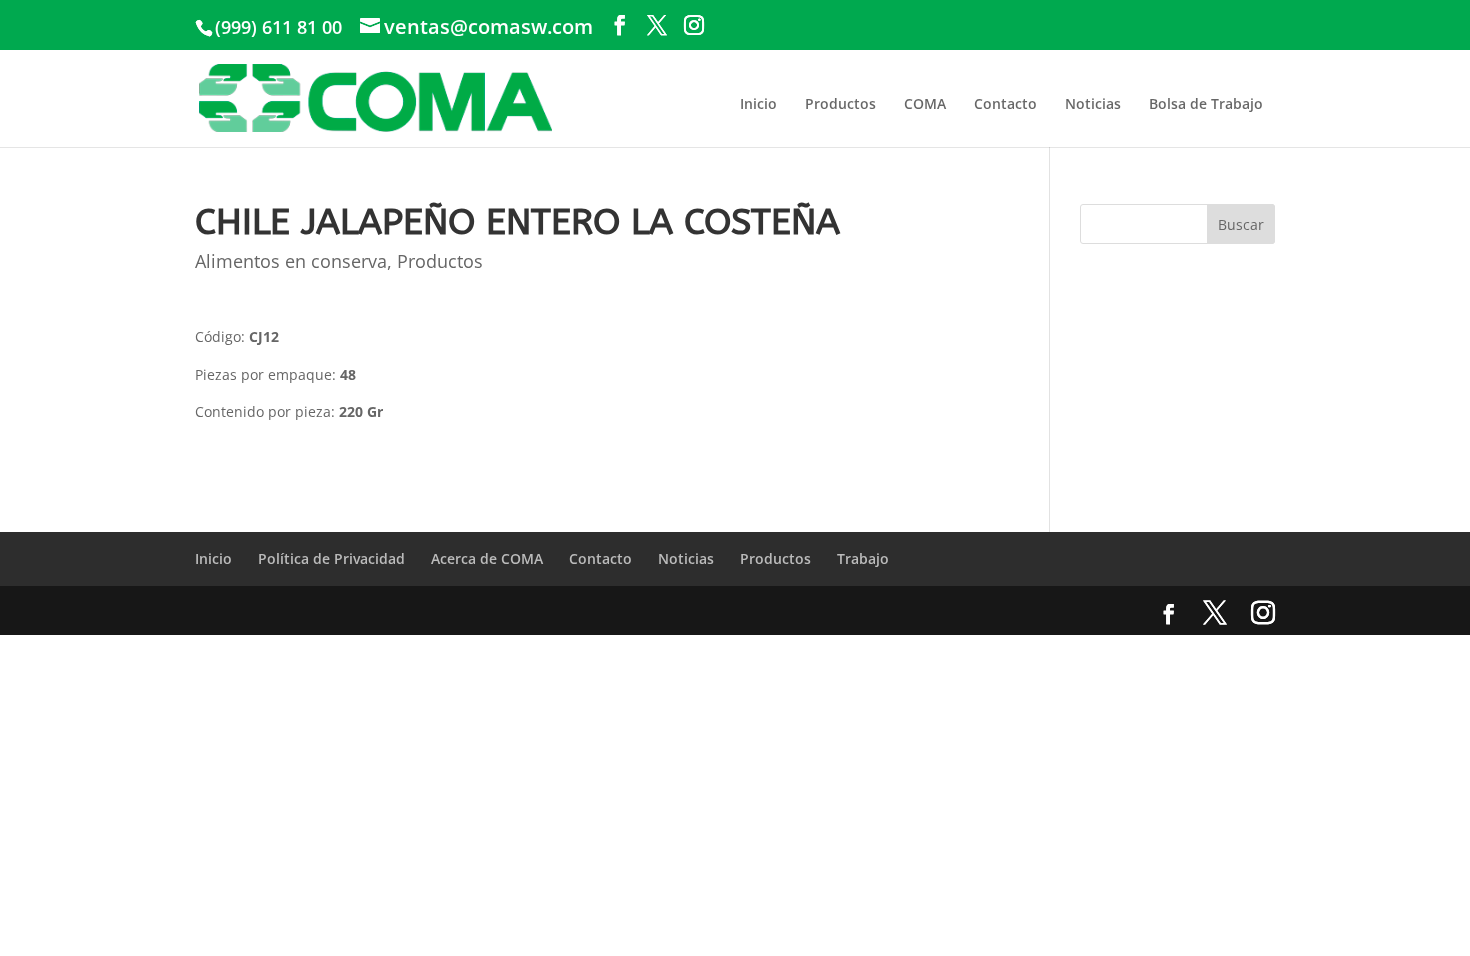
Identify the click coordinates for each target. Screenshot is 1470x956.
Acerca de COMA (487, 558)
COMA (925, 103)
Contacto (1005, 103)
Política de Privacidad (331, 558)
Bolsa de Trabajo (1206, 103)
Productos (840, 103)
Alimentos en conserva (291, 261)
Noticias (1093, 103)
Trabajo (863, 558)
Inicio (758, 103)
